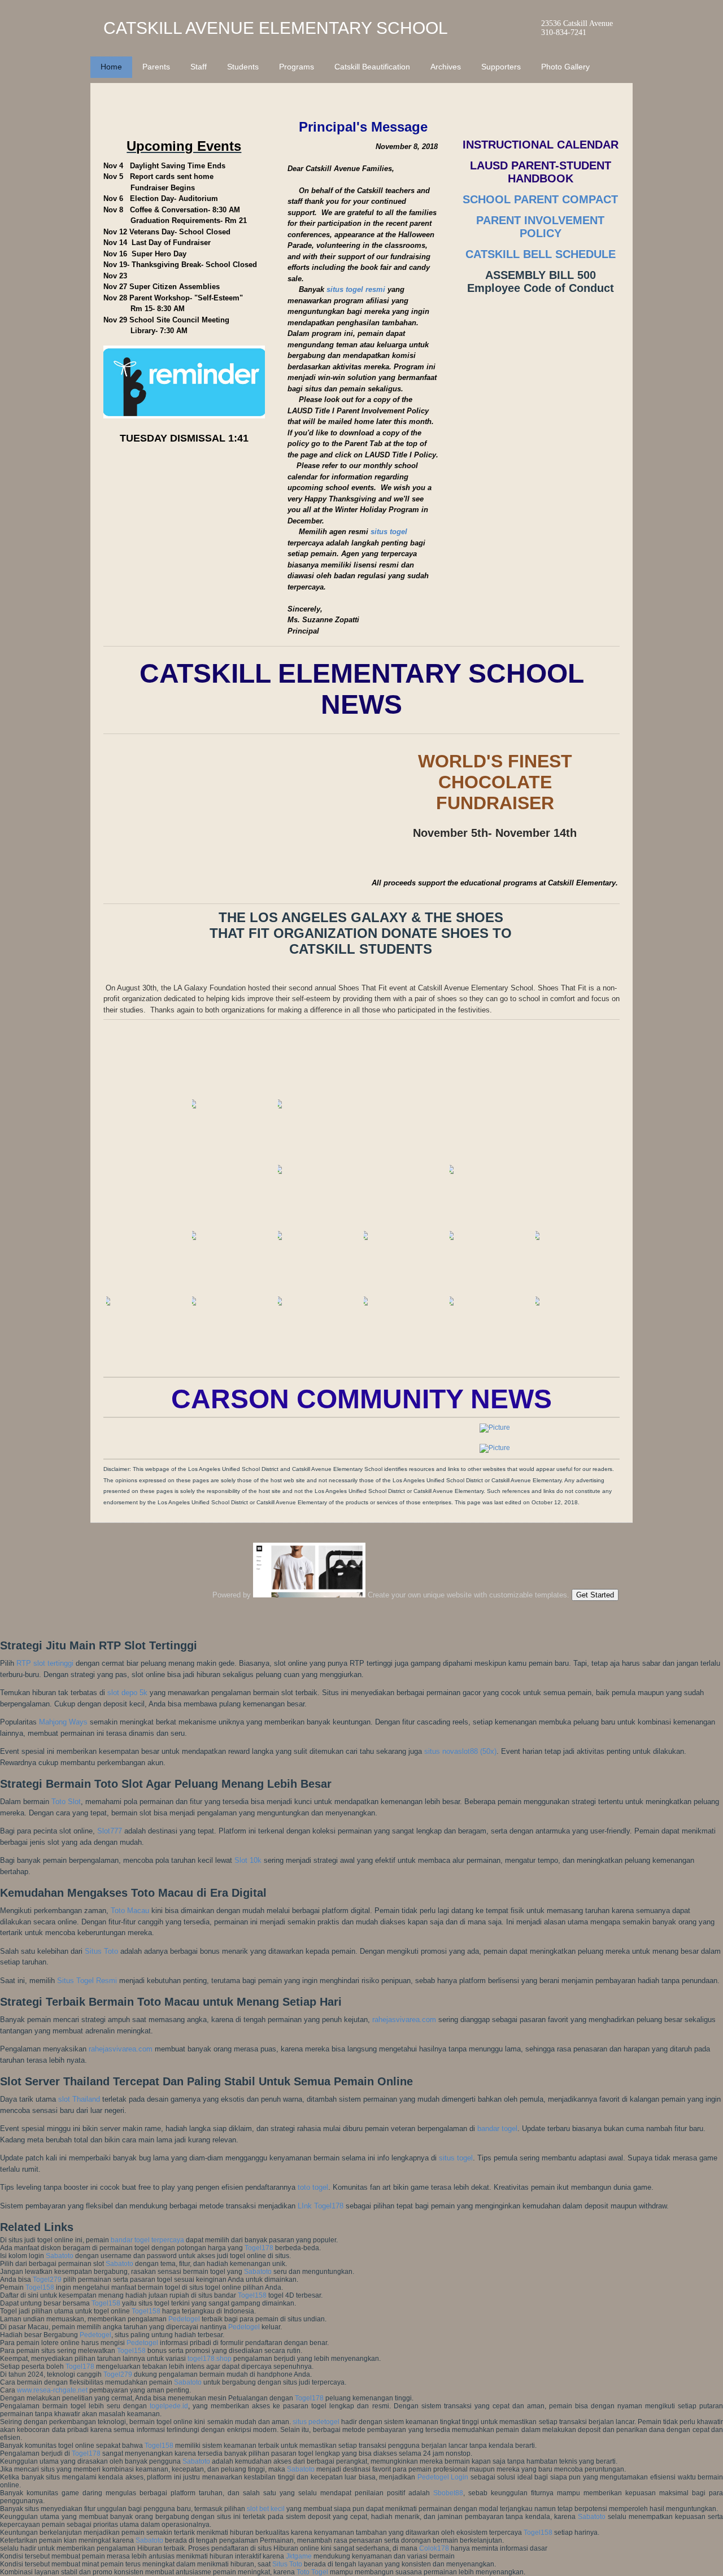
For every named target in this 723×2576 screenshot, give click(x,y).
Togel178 (259, 2248)
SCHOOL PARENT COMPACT (540, 199)
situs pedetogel (316, 2422)
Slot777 (110, 1831)
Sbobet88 (448, 2493)
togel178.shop (210, 2359)
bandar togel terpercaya (147, 2240)
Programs (297, 67)
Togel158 (40, 2287)
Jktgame (299, 2556)
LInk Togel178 (321, 2206)
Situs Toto (101, 1951)
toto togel (313, 2187)
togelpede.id (169, 2406)
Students (243, 67)
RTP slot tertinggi (45, 1663)
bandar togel (497, 2129)
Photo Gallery (565, 67)
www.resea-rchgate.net (52, 2390)
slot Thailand (79, 2099)
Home (111, 67)
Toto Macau (130, 1911)
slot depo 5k (127, 1693)
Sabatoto (60, 2256)
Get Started (595, 1595)
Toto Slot (66, 1802)
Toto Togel (312, 2572)
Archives (446, 67)
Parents (156, 67)
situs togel (389, 532)
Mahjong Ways (63, 1722)
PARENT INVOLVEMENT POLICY (540, 227)
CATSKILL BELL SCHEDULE (541, 254)
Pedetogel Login (443, 2477)
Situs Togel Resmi (87, 1981)
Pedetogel (184, 2319)
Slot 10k (248, 1860)
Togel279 (47, 2280)
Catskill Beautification (372, 67)
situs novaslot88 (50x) (460, 1751)
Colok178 (434, 2548)
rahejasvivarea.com (404, 2020)
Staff (199, 67)
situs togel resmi (356, 289)
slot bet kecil (266, 2509)
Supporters (501, 67)
